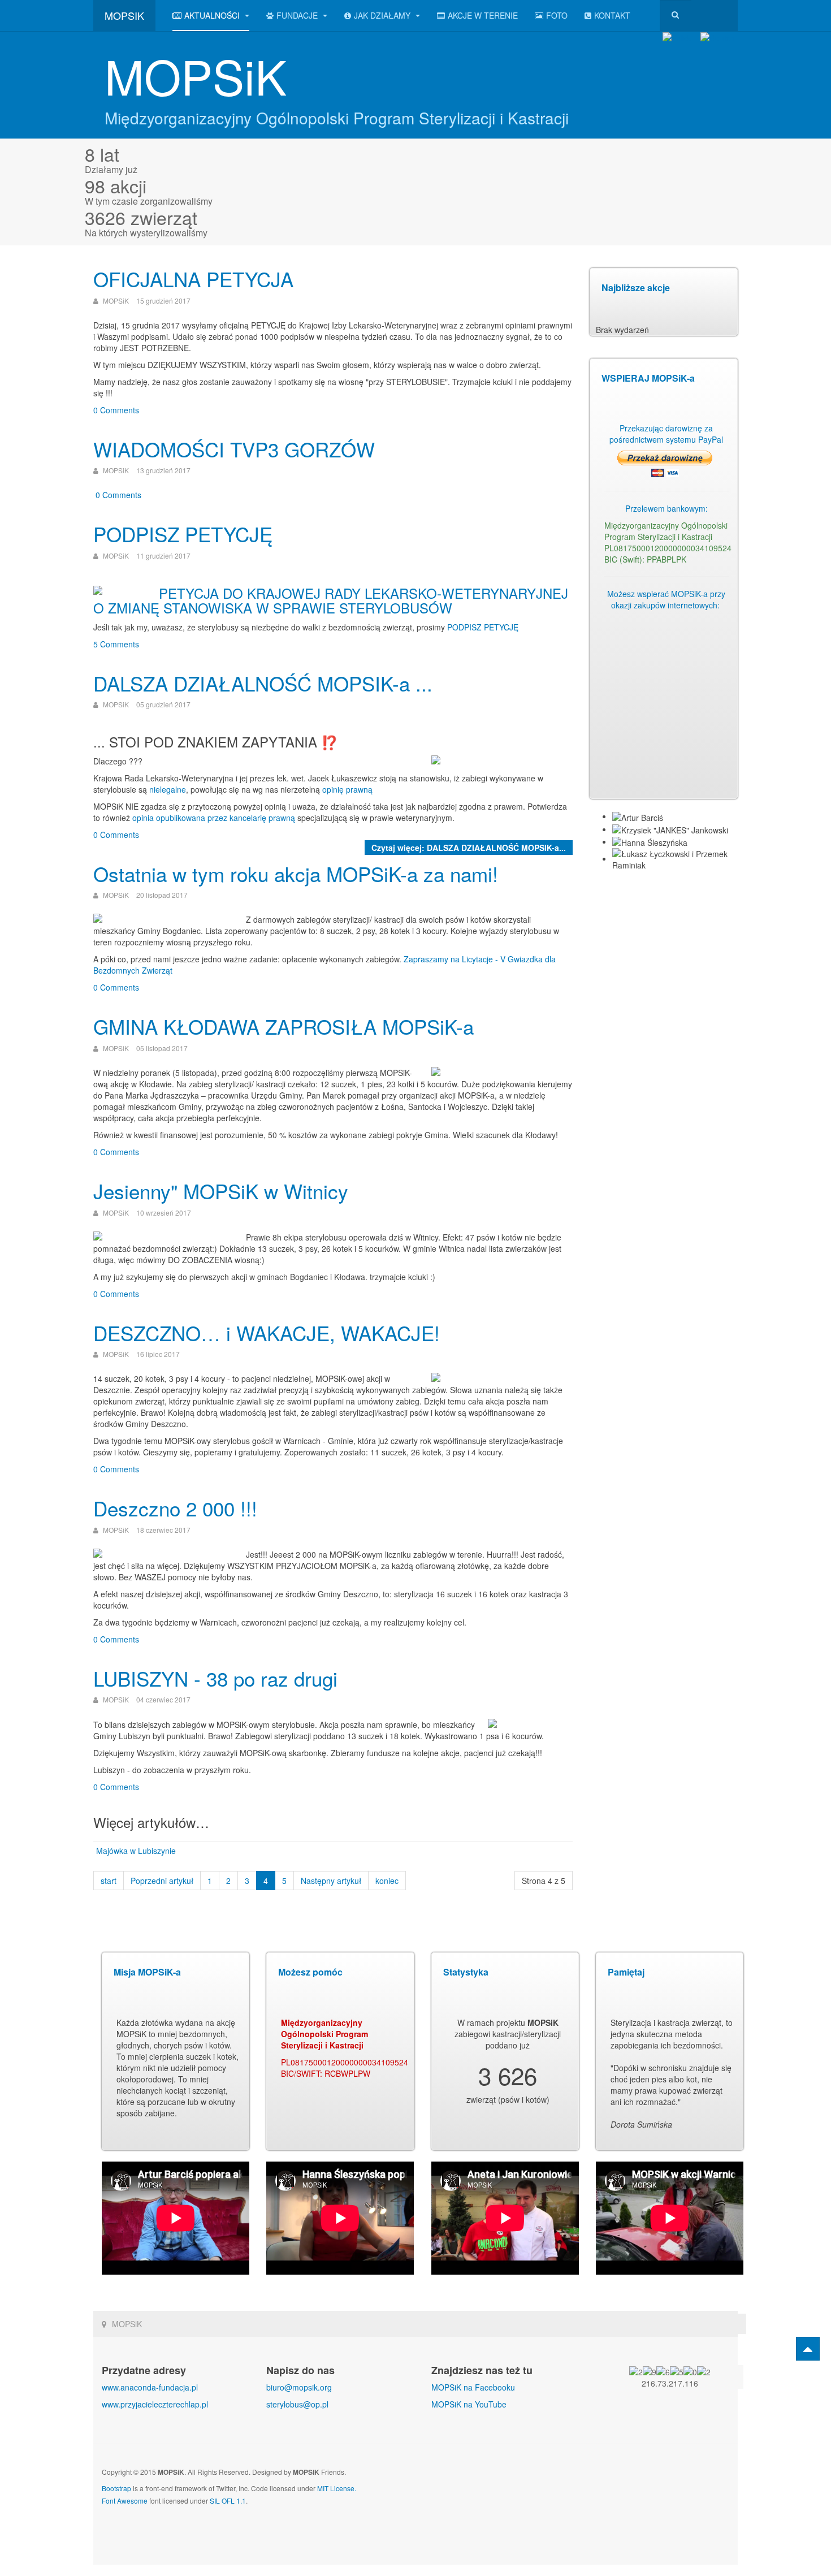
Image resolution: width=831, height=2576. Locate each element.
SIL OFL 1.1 (228, 2501)
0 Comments (116, 410)
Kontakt (612, 15)
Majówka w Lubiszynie (136, 1851)
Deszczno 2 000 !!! (175, 1508)
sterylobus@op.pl (297, 2404)
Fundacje (298, 15)
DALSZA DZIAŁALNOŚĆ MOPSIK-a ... (263, 683)
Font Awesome (125, 2501)
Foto (557, 15)
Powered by (695, 2481)
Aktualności (213, 15)
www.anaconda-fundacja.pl (150, 2387)
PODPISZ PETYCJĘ (183, 534)
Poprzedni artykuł (162, 1881)
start (109, 1881)
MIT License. (337, 2488)
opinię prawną (347, 789)
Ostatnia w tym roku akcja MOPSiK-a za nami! (296, 874)
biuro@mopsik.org (299, 2387)
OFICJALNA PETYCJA (193, 279)
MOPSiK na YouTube (469, 2404)
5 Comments (116, 644)
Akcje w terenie (483, 15)
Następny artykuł (331, 1881)
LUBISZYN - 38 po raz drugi (215, 1678)
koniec (387, 1881)
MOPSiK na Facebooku (473, 2387)
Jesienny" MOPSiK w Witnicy (221, 1191)
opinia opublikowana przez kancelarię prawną (214, 818)
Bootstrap (116, 2488)
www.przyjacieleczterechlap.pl (155, 2404)
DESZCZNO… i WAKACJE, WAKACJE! (267, 1333)
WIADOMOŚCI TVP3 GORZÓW (234, 449)
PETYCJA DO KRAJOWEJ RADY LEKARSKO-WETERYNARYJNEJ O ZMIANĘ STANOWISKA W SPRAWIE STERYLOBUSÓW (331, 600)
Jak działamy (383, 15)
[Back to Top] (808, 2349)
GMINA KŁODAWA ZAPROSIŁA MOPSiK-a (284, 1026)
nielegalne (168, 789)
